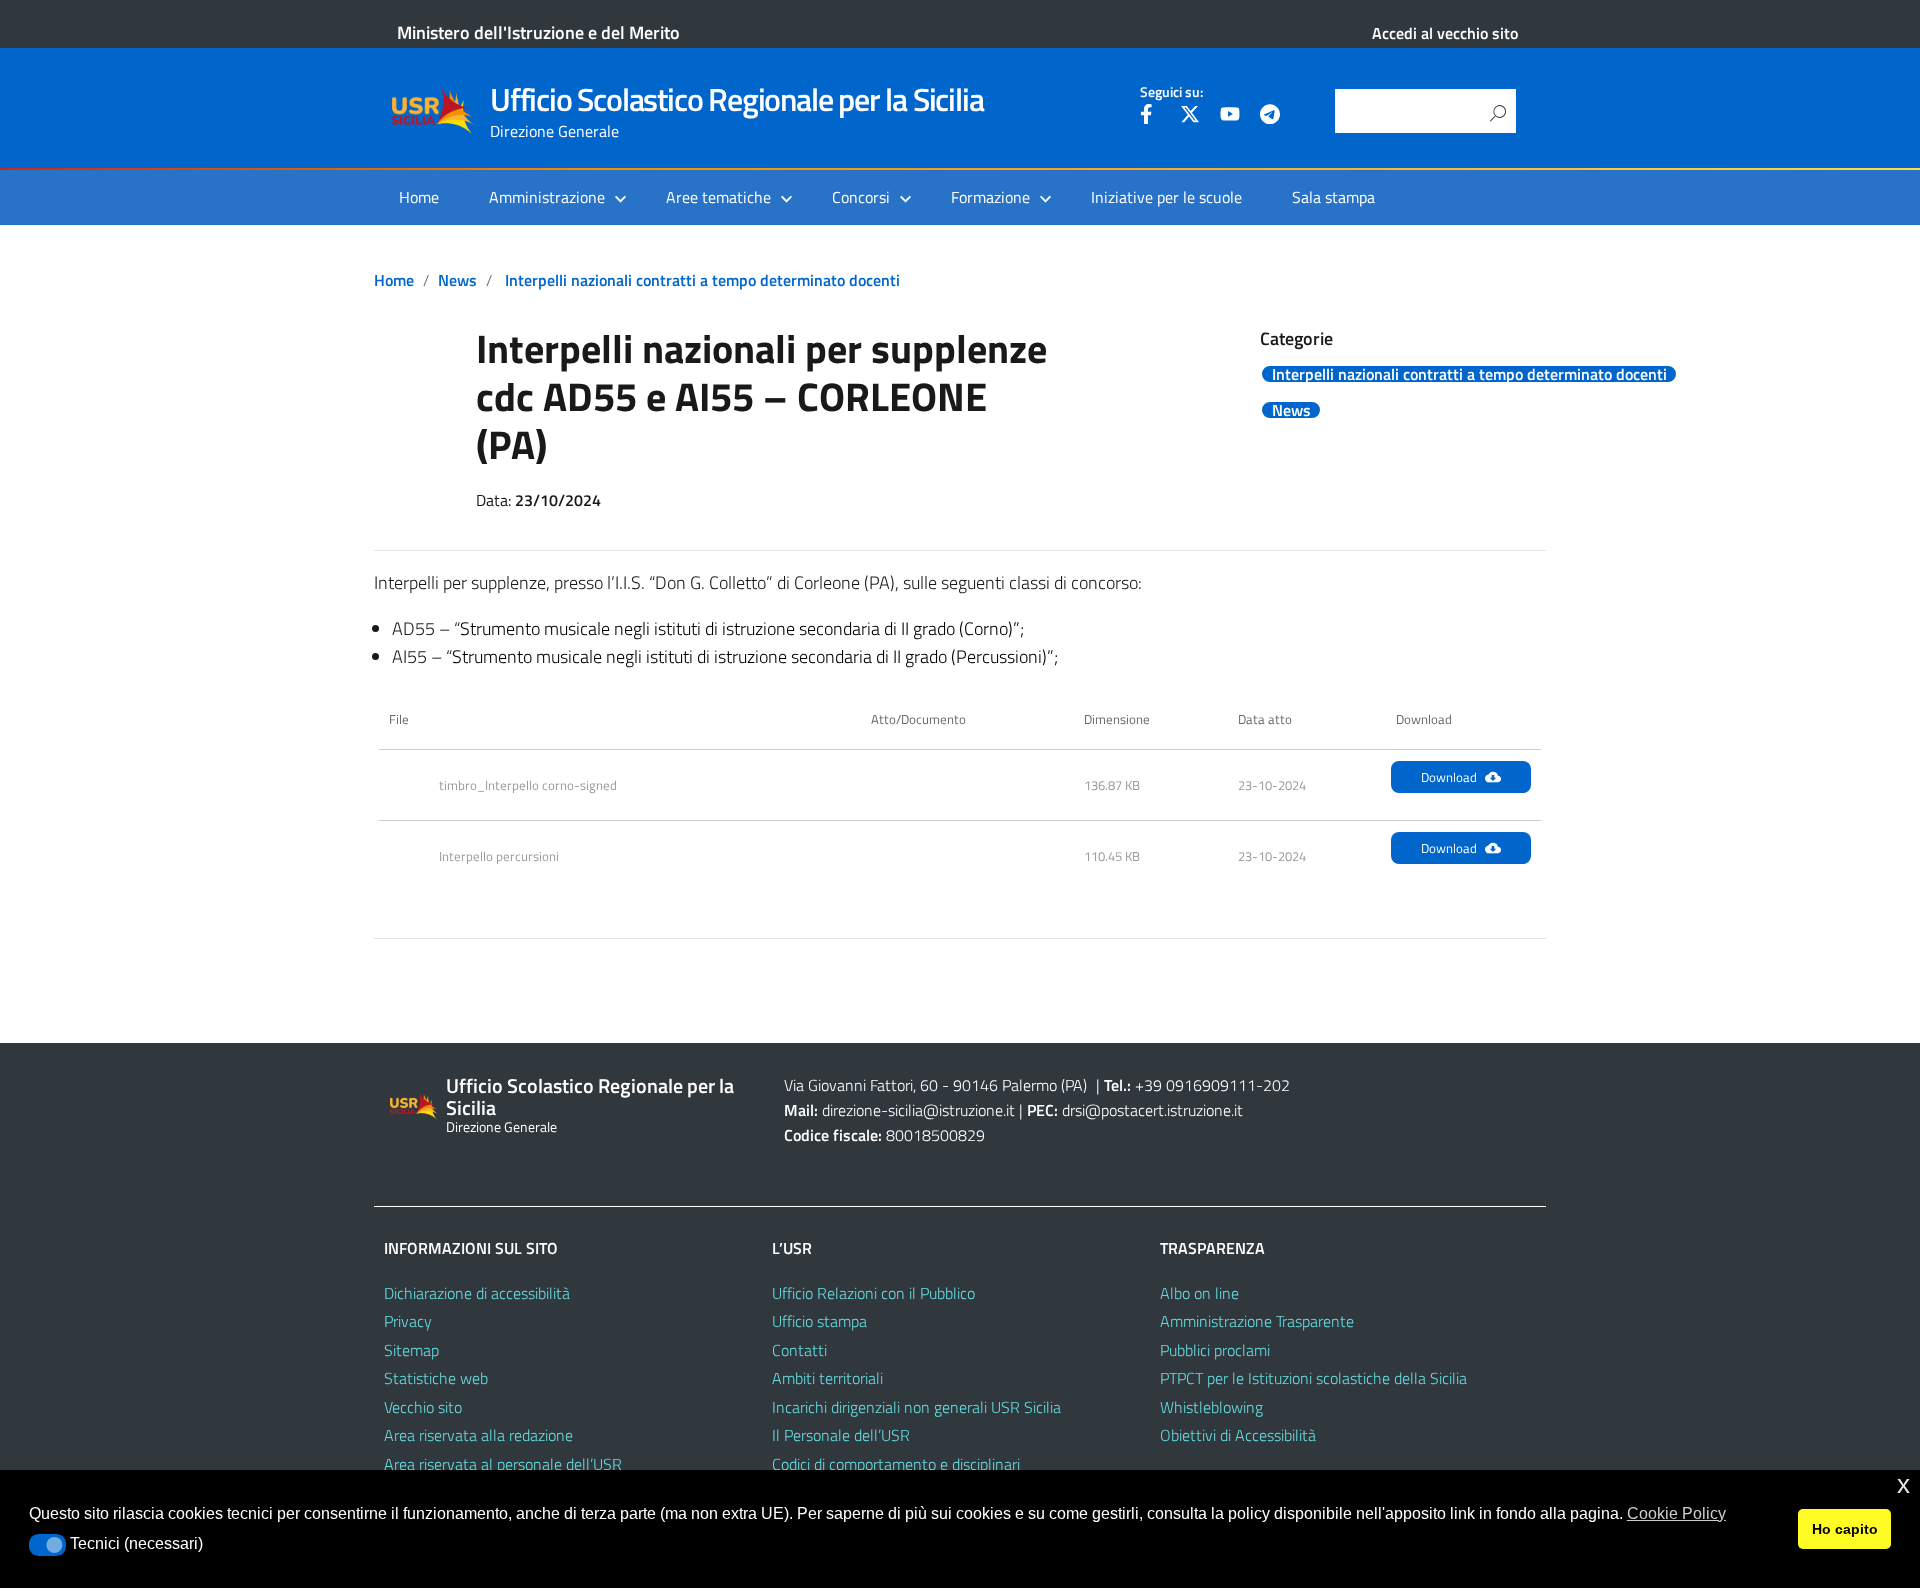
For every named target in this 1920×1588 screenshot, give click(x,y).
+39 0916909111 (1195, 1085)
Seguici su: (1171, 92)
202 (1276, 1085)
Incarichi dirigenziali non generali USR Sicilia (916, 1407)
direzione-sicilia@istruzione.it (918, 1110)
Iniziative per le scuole (1166, 197)
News (457, 280)
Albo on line (1199, 1293)
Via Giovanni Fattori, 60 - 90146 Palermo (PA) (935, 1085)
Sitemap (411, 1350)
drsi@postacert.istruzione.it (1152, 1110)
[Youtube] (1230, 117)
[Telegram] (1270, 117)
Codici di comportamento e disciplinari (896, 1464)
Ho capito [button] (1845, 1529)
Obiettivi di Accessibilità (1238, 1435)
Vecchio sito (423, 1407)
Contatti (799, 1350)
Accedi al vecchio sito (1445, 33)
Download (1449, 777)
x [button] (1903, 1484)
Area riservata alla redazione (478, 1435)
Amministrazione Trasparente (1257, 1321)
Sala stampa (1333, 197)
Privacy (408, 1321)
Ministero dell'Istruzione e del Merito (538, 32)
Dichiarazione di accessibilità (477, 1293)
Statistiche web (436, 1378)
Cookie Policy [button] (1676, 1513)
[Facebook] (1150, 117)
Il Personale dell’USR (841, 1435)
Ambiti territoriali (827, 1378)
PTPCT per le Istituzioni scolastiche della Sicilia (1313, 1378)
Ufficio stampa (819, 1321)
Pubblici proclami (1215, 1350)
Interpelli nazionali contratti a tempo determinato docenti (702, 280)
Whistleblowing (1211, 1407)
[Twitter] (1190, 117)
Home (419, 197)
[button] (47, 1545)
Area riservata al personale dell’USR (503, 1464)
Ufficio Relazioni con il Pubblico (873, 1293)
